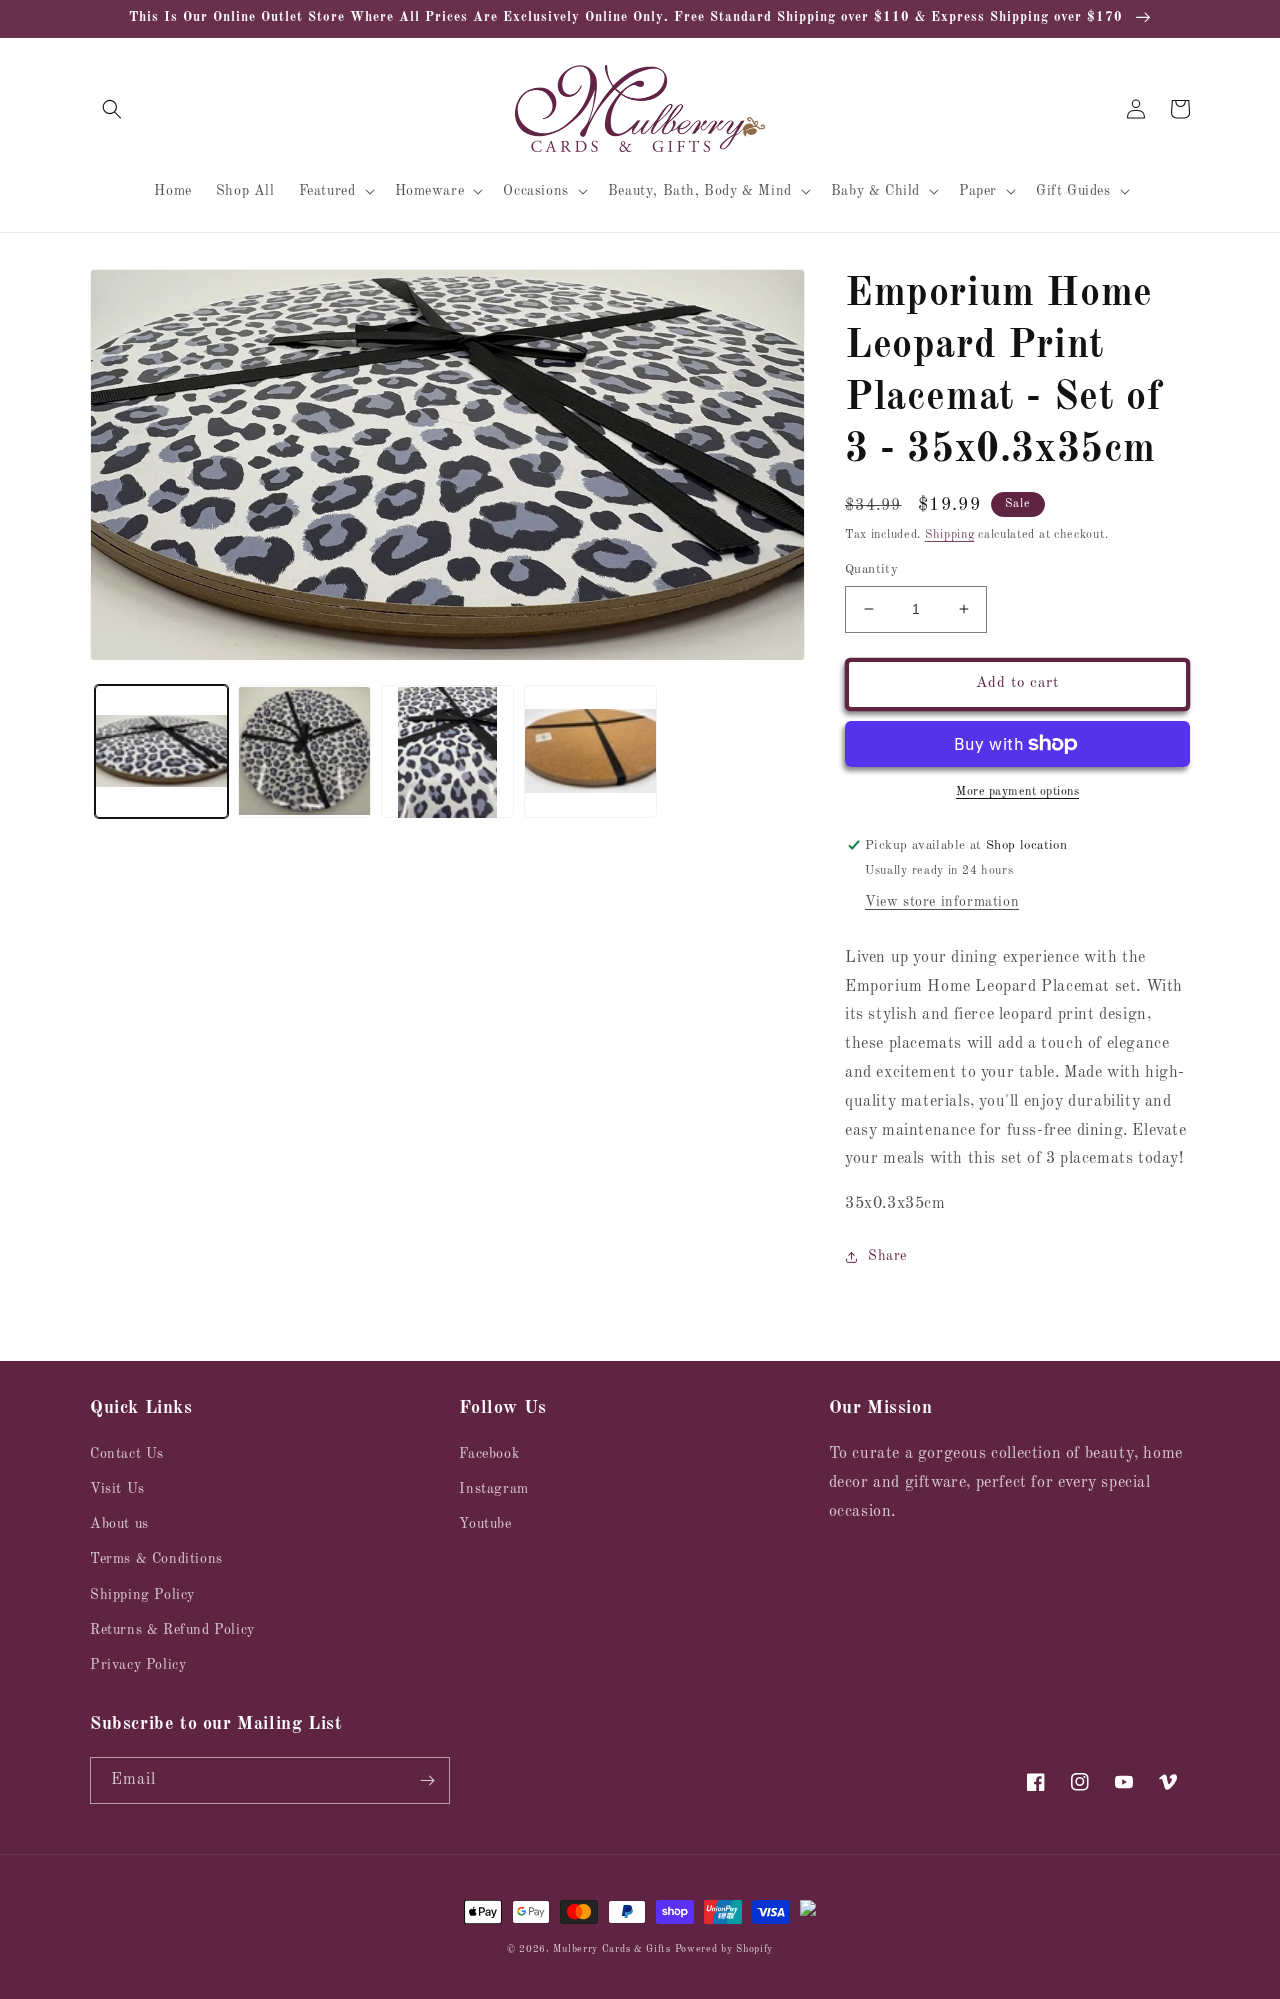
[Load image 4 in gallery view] (590, 752)
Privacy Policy (138, 1665)
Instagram (493, 1489)
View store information (942, 902)
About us (119, 1524)
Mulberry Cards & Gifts (611, 1949)
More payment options (1017, 792)
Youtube (485, 1524)
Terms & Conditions (156, 1559)
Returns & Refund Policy (172, 1630)
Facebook (489, 1454)
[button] (112, 109)
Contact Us (127, 1454)
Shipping (950, 535)
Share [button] (887, 1256)
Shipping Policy (142, 1595)
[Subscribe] (427, 1780)
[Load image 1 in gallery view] (161, 752)
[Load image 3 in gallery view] (447, 752)
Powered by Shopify (724, 1949)
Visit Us (117, 1489)
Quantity (871, 569)
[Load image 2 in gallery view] (304, 752)
